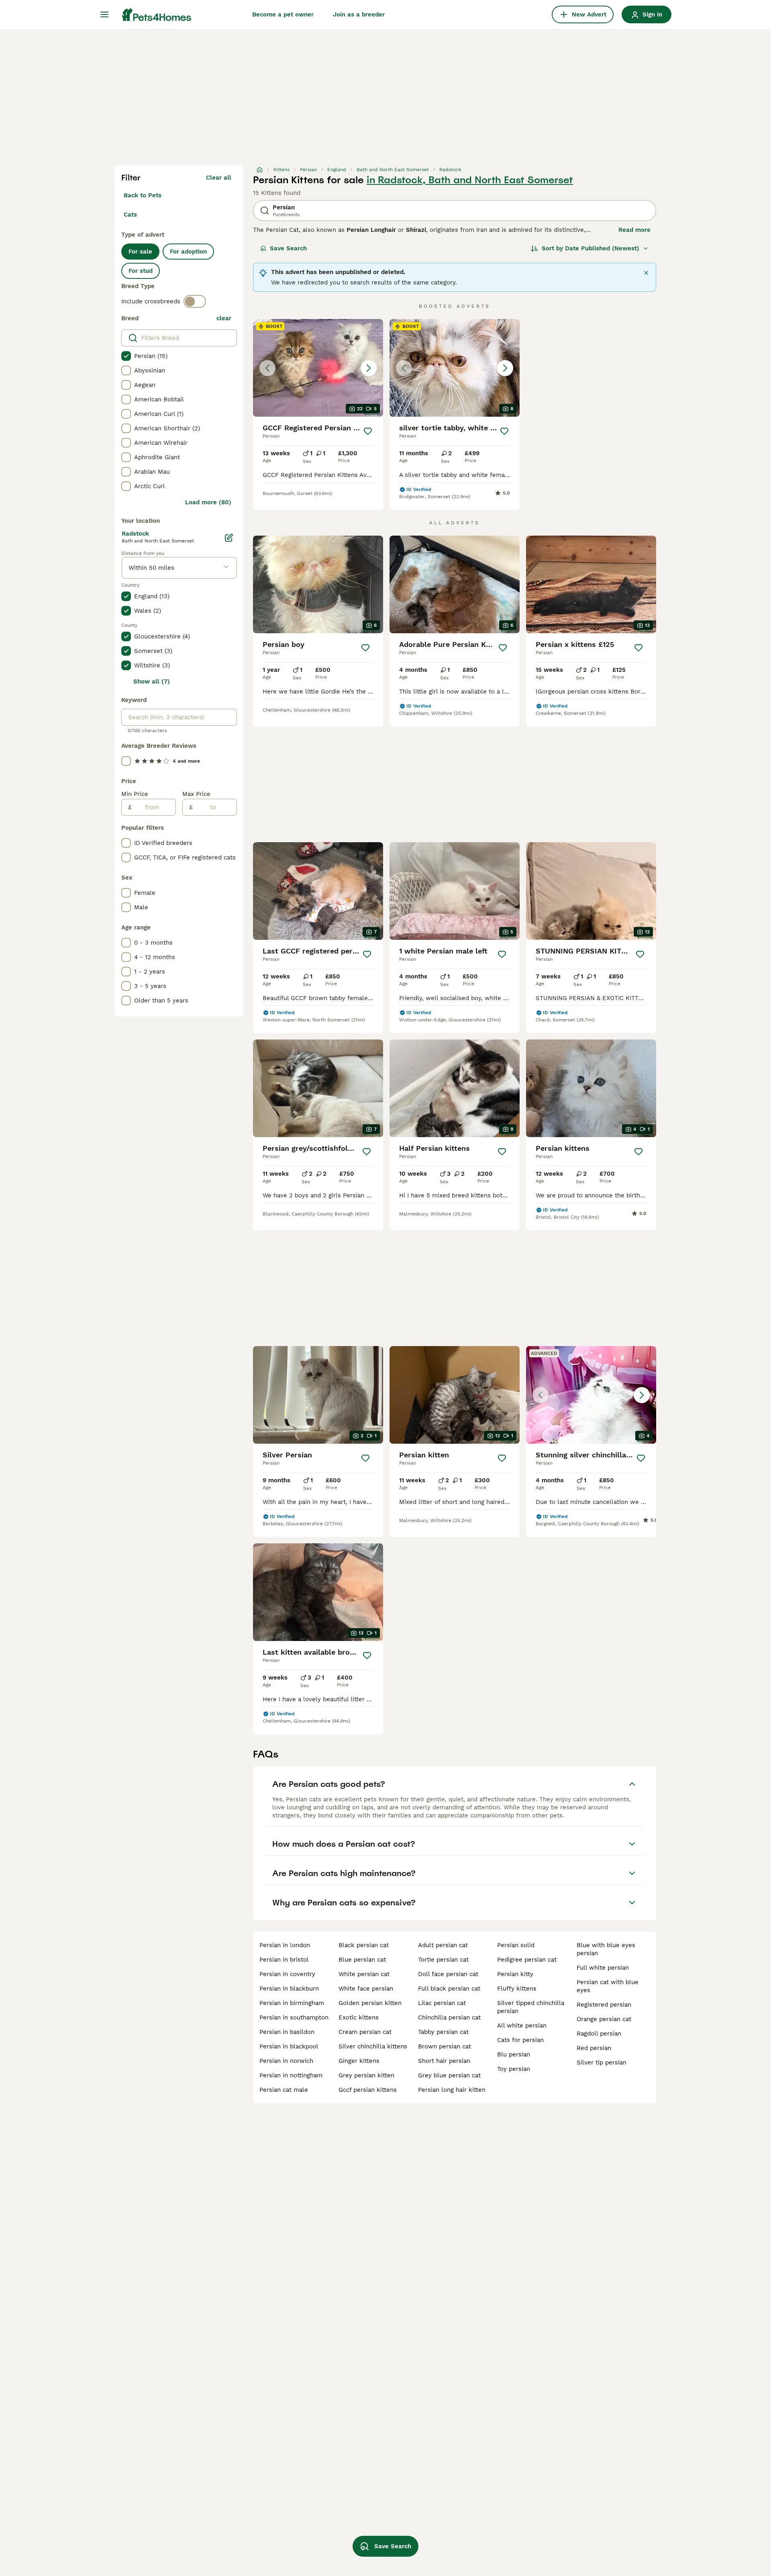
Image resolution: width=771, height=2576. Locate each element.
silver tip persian (602, 2062)
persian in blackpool (289, 2046)
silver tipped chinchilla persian (531, 2007)
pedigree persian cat (527, 1960)
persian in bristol (284, 1960)
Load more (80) (208, 502)
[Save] (368, 431)
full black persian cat (449, 1989)
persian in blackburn (289, 1989)
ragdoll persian (599, 2034)
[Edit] (229, 538)
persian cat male (284, 2090)
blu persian (514, 2054)
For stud (141, 271)
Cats (130, 215)
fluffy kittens (517, 1989)
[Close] (646, 273)
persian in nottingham (291, 2075)
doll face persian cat (448, 1974)
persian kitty (515, 1974)
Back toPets (143, 195)
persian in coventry (287, 1974)
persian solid (516, 1945)
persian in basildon (287, 2032)
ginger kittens (359, 2061)
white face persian (366, 1989)
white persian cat (364, 1974)
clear (224, 318)
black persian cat (364, 1945)
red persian (594, 2048)
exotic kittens (359, 2017)
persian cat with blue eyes (608, 1986)
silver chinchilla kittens (373, 2046)
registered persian (604, 2005)
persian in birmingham (292, 2003)
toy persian (514, 2069)
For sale (140, 252)
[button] (318, 368)
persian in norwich (286, 2061)
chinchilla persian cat (449, 2017)
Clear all (219, 178)
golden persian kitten (370, 2003)
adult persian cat (443, 1945)
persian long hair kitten (452, 2090)
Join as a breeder (359, 14)
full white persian (603, 1968)
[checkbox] (126, 356)
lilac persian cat (442, 2003)
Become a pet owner (283, 14)
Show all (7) (152, 681)
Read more (634, 230)
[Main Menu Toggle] (104, 14)
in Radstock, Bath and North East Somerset (470, 180)
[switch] (195, 301)
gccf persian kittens (368, 2090)
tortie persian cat (443, 1960)
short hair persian (444, 2061)
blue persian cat (362, 1960)
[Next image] (369, 368)
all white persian (522, 2026)
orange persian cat (604, 2019)
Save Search (288, 248)
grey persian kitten (366, 2075)
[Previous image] (267, 368)
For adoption (188, 252)
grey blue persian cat (449, 2075)
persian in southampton (294, 2017)
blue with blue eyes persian (606, 1949)
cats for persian (520, 2040)
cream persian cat (365, 2032)
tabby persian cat (443, 2032)
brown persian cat (445, 2046)
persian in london (285, 1945)
